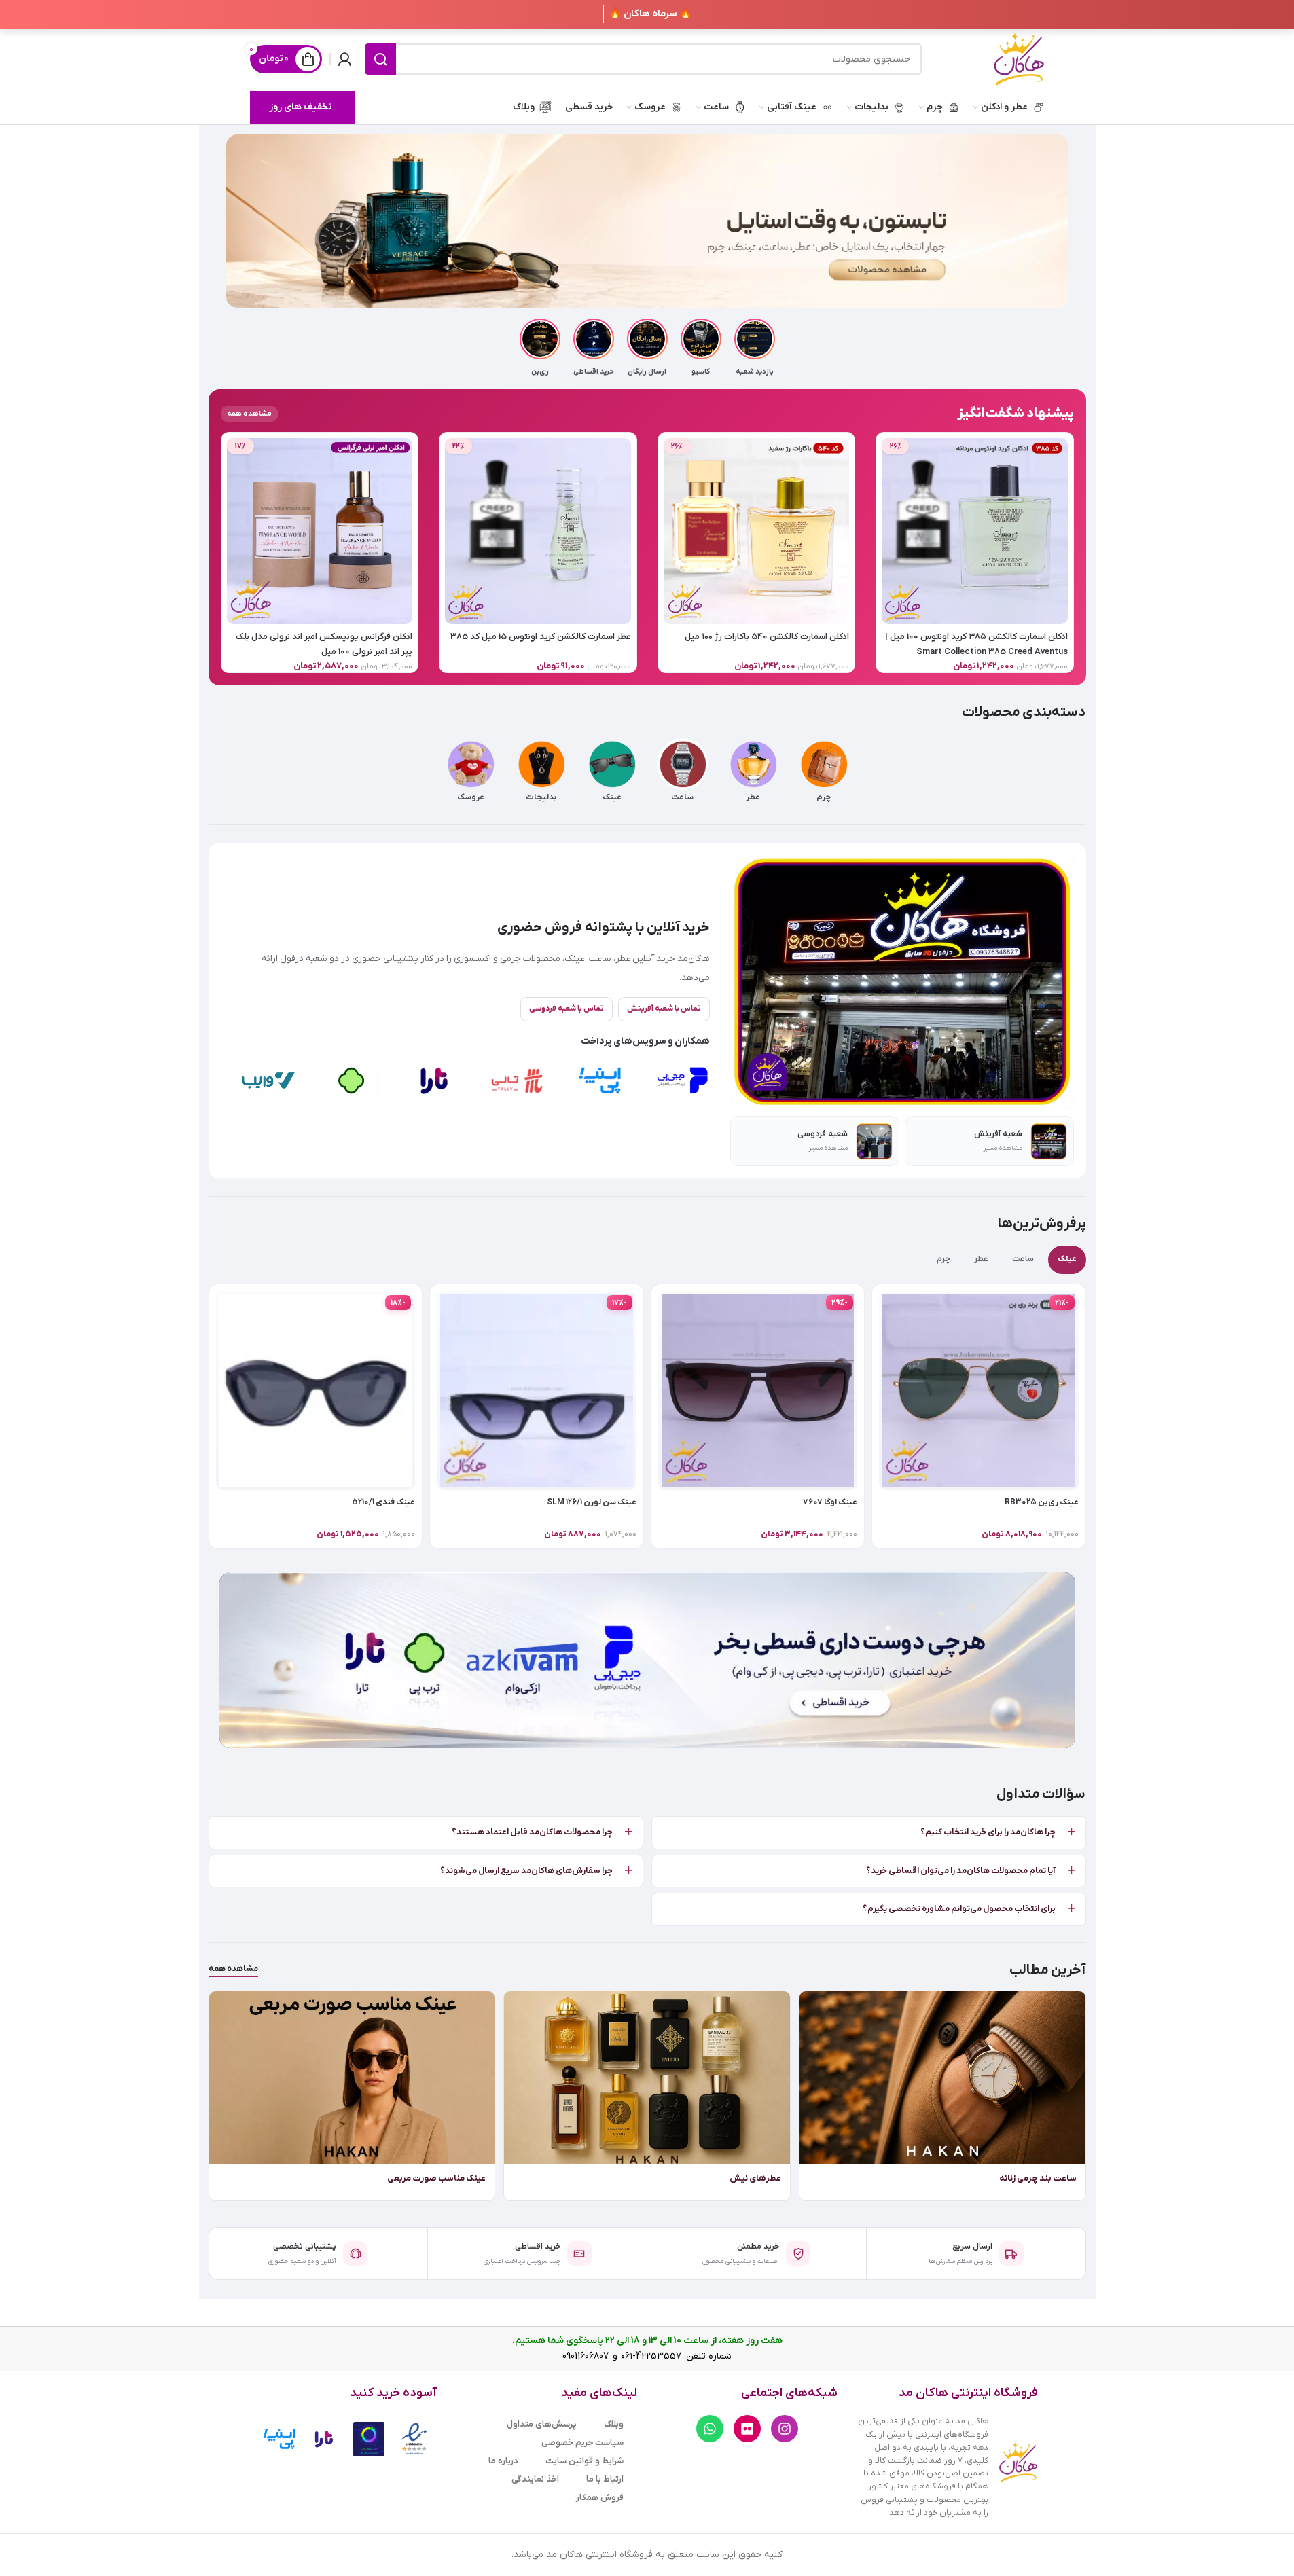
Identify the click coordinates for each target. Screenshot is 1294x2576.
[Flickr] (747, 2429)
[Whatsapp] (710, 2429)
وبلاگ (614, 2424)
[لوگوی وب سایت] (1019, 59)
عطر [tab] (981, 1259)
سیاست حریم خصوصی (582, 2443)
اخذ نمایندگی (535, 2479)
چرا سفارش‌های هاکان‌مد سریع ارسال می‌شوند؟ (526, 1871)
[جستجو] (380, 59)
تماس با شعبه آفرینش (664, 1009)
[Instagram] (785, 2429)
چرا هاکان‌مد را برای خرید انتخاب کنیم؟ (988, 1832)
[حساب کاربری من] (344, 59)
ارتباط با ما (605, 2479)
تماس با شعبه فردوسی (567, 1009)
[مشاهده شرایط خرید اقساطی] (647, 1660)
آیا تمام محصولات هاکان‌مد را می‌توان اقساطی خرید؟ (961, 1871)
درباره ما (503, 2461)
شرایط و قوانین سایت (585, 2461)
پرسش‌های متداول (542, 2424)
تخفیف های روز (301, 107)
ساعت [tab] (1023, 1259)
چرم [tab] (943, 1259)
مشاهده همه (233, 1969)
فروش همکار (600, 2498)
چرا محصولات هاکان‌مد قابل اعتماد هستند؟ (532, 1832)
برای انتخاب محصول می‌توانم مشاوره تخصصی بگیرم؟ (959, 1909)
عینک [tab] (1067, 1259)
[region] (471, 1080)
